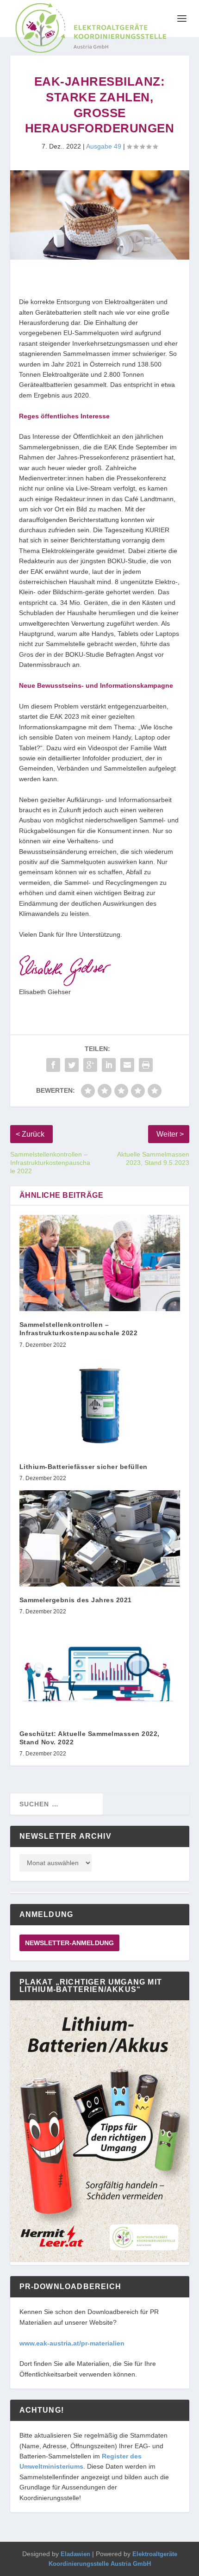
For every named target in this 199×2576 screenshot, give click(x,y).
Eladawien (75, 2554)
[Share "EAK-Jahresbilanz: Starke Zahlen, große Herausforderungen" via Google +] (90, 1065)
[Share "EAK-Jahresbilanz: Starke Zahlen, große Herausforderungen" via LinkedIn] (109, 1065)
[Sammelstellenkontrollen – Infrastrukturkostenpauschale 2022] (100, 1263)
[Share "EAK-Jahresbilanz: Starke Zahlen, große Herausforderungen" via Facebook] (53, 1065)
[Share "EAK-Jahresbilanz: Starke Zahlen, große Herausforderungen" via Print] (146, 1065)
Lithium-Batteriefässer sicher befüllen (84, 1467)
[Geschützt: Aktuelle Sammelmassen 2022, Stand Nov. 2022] (100, 1672)
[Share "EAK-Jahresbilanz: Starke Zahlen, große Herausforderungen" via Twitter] (72, 1065)
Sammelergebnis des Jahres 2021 (76, 1600)
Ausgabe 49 (104, 146)
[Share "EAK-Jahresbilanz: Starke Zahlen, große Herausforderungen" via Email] (127, 1065)
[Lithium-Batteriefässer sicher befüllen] (100, 1405)
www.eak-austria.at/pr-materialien (72, 2343)
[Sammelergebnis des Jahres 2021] (100, 1538)
